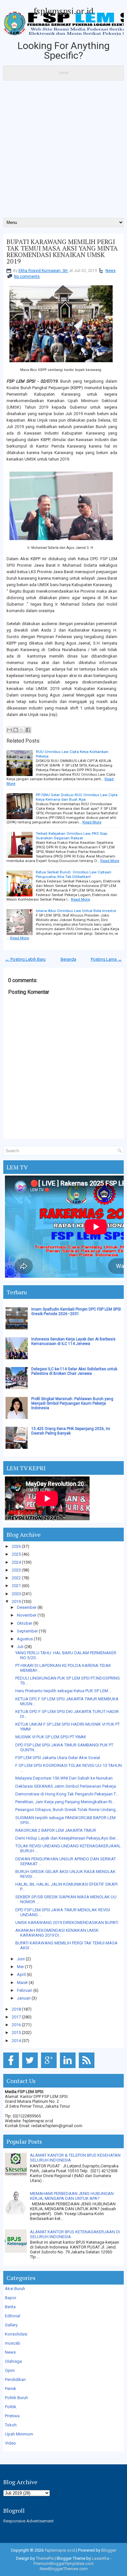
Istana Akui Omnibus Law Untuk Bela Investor (76, 911)
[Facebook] (12, 2068)
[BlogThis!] (16, 730)
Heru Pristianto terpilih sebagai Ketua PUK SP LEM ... (64, 1691)
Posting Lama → (106, 959)
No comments (27, 277)
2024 (16, 1562)
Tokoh (11, 2425)
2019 (16, 1602)
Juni (21, 1959)
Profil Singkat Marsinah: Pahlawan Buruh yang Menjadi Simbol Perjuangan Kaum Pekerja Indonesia (72, 1403)
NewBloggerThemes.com (64, 2569)
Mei (20, 1967)
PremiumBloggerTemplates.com (64, 2564)
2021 (16, 1586)
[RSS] (88, 2068)
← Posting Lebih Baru (25, 959)
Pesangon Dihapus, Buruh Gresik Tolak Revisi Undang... (67, 1810)
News (111, 271)
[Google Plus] (50, 2068)
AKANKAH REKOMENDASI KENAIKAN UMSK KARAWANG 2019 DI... (57, 1933)
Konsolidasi (16, 2334)
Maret (22, 1983)
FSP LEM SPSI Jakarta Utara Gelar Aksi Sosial (58, 1758)
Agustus (25, 1639)
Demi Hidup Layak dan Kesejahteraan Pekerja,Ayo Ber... (67, 1838)
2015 (16, 2033)
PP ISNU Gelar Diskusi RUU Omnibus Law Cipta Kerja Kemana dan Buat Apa (77, 797)
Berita (10, 2307)
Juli (20, 1647)
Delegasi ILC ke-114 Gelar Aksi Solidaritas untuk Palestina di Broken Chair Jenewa (74, 1371)
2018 (16, 2009)
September (27, 1631)
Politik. (11, 2407)
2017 (16, 2017)
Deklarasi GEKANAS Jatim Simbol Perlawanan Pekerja (66, 1786)
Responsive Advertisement (28, 2521)
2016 (16, 2025)
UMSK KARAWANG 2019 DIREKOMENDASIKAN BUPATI (67, 1923)
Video (10, 2443)
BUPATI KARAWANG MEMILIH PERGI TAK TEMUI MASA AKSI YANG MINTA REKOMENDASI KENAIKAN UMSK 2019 (62, 252)
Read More (92, 822)
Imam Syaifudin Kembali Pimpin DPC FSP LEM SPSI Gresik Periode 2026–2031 (76, 1312)
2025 (16, 1554)
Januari (24, 1998)
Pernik (11, 2389)
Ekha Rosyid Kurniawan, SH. (43, 271)
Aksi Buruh (15, 2289)
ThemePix (45, 2558)
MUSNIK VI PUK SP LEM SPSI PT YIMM (50, 1737)
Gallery (11, 2325)
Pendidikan (15, 2379)
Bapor (11, 2298)
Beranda (68, 959)
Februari (25, 1990)
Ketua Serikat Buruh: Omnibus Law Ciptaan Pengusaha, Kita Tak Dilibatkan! (74, 874)
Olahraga (13, 2361)
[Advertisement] (63, 151)
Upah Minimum (19, 2434)
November (27, 1615)
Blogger (109, 2550)
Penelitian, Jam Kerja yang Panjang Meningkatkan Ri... (65, 1802)
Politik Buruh (16, 2398)
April (21, 1974)
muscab (13, 2343)
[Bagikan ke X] (22, 730)
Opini (10, 2370)
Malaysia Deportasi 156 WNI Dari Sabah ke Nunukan (64, 1778)
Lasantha (100, 2558)
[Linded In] (69, 2068)
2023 (16, 1570)
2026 (16, 1546)
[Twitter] (31, 2068)
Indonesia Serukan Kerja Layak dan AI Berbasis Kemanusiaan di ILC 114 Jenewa (73, 1341)
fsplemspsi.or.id (63, 11)
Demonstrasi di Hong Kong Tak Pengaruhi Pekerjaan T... (67, 1794)
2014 (16, 2041)
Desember (27, 1607)
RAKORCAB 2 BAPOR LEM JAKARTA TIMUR (56, 1830)
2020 (16, 1594)
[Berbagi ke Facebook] (28, 730)
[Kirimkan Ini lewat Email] (9, 730)
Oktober (25, 1623)
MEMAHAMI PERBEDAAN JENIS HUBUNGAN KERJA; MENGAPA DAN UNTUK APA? (72, 2196)
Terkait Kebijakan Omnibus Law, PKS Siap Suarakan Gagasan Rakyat (71, 836)
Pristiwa (12, 2416)
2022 (16, 1578)
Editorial (13, 2316)
